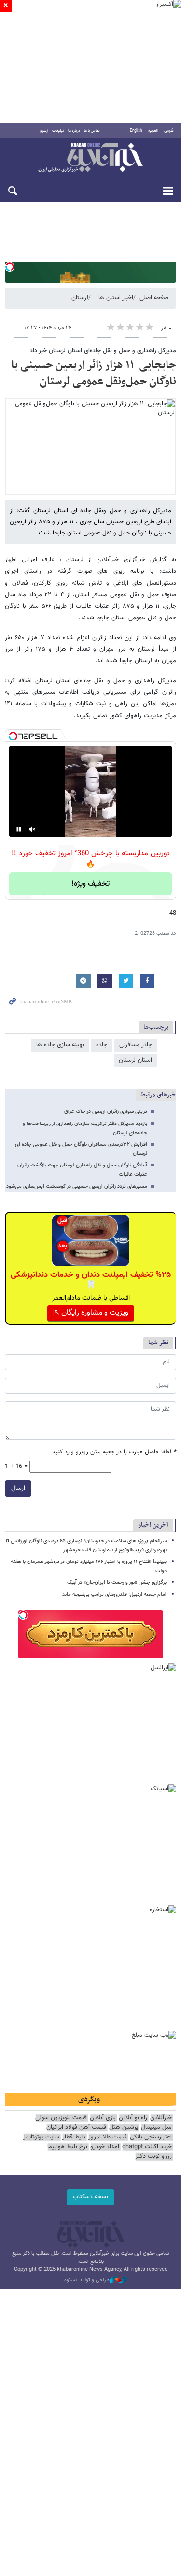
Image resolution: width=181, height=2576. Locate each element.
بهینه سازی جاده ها (60, 1045)
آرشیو (44, 131)
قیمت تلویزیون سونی (61, 2118)
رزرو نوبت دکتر (153, 2157)
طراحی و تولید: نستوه (87, 2280)
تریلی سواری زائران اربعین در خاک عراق (106, 1112)
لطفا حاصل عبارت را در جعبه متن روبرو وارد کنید (114, 1452)
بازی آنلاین (103, 2118)
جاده (102, 1045)
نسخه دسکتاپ (90, 2197)
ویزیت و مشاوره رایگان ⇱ (91, 1313)
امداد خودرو (105, 2147)
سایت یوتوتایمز (41, 2137)
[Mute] (32, 829)
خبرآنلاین (90, 158)
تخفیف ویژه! (90, 884)
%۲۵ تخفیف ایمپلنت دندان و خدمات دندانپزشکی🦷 (91, 1280)
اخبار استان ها (116, 298)
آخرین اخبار (153, 1525)
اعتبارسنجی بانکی (151, 2137)
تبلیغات (58, 131)
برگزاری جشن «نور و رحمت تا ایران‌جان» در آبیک (117, 1583)
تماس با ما (92, 131)
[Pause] (19, 829)
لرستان (80, 298)
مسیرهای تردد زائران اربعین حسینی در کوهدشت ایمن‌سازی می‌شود (76, 1186)
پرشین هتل (124, 2128)
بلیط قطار (74, 2137)
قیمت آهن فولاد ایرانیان (76, 2128)
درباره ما (74, 131)
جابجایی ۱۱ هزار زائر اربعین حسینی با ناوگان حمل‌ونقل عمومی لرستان (94, 373)
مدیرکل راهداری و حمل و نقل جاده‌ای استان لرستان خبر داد (103, 351)
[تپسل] (10, 267)
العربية (153, 131)
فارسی (169, 131)
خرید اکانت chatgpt (147, 2147)
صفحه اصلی (154, 298)
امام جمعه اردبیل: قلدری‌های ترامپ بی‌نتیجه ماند (114, 1595)
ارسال (18, 1488)
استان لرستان (135, 1060)
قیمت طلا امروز (108, 2137)
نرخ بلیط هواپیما (67, 2147)
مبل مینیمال (156, 2128)
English (136, 131)
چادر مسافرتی (136, 1045)
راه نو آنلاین (133, 2118)
